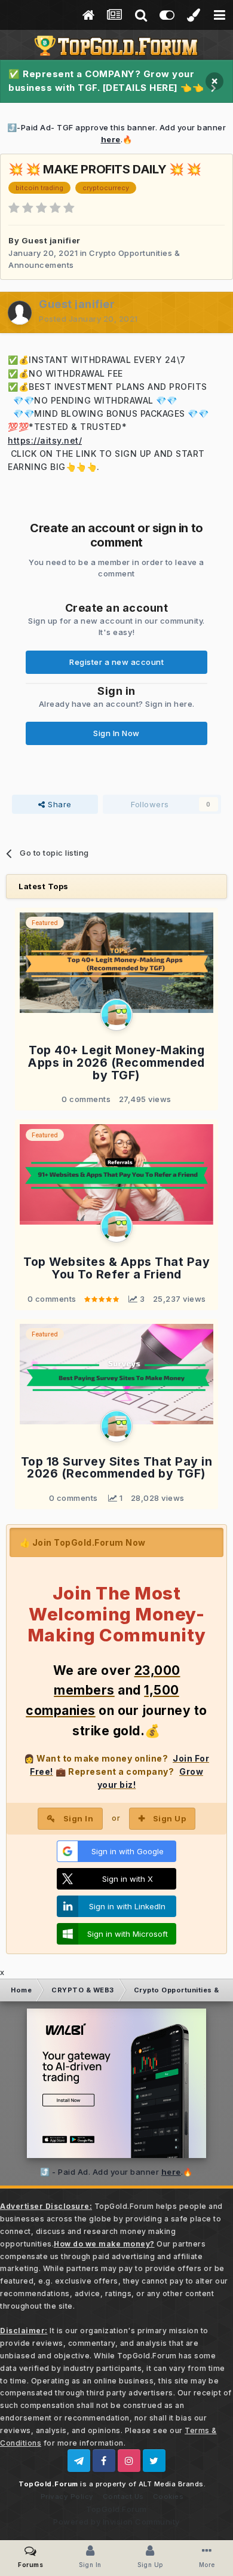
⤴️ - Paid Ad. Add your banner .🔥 (116, 2172)
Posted (88, 319)
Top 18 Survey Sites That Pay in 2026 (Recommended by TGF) (117, 1468)
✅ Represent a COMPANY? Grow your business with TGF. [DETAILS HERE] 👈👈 (106, 81)
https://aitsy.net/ (45, 440)
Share (59, 804)
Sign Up (170, 1818)
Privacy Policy (67, 2496)
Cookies (168, 2496)
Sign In (79, 1818)
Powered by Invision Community (116, 2522)
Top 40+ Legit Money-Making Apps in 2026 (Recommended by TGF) (116, 1063)
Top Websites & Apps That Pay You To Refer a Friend (116, 1268)
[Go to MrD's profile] (116, 1015)
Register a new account (116, 662)
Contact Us (123, 2496)
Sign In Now (116, 733)
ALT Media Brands (171, 2484)
